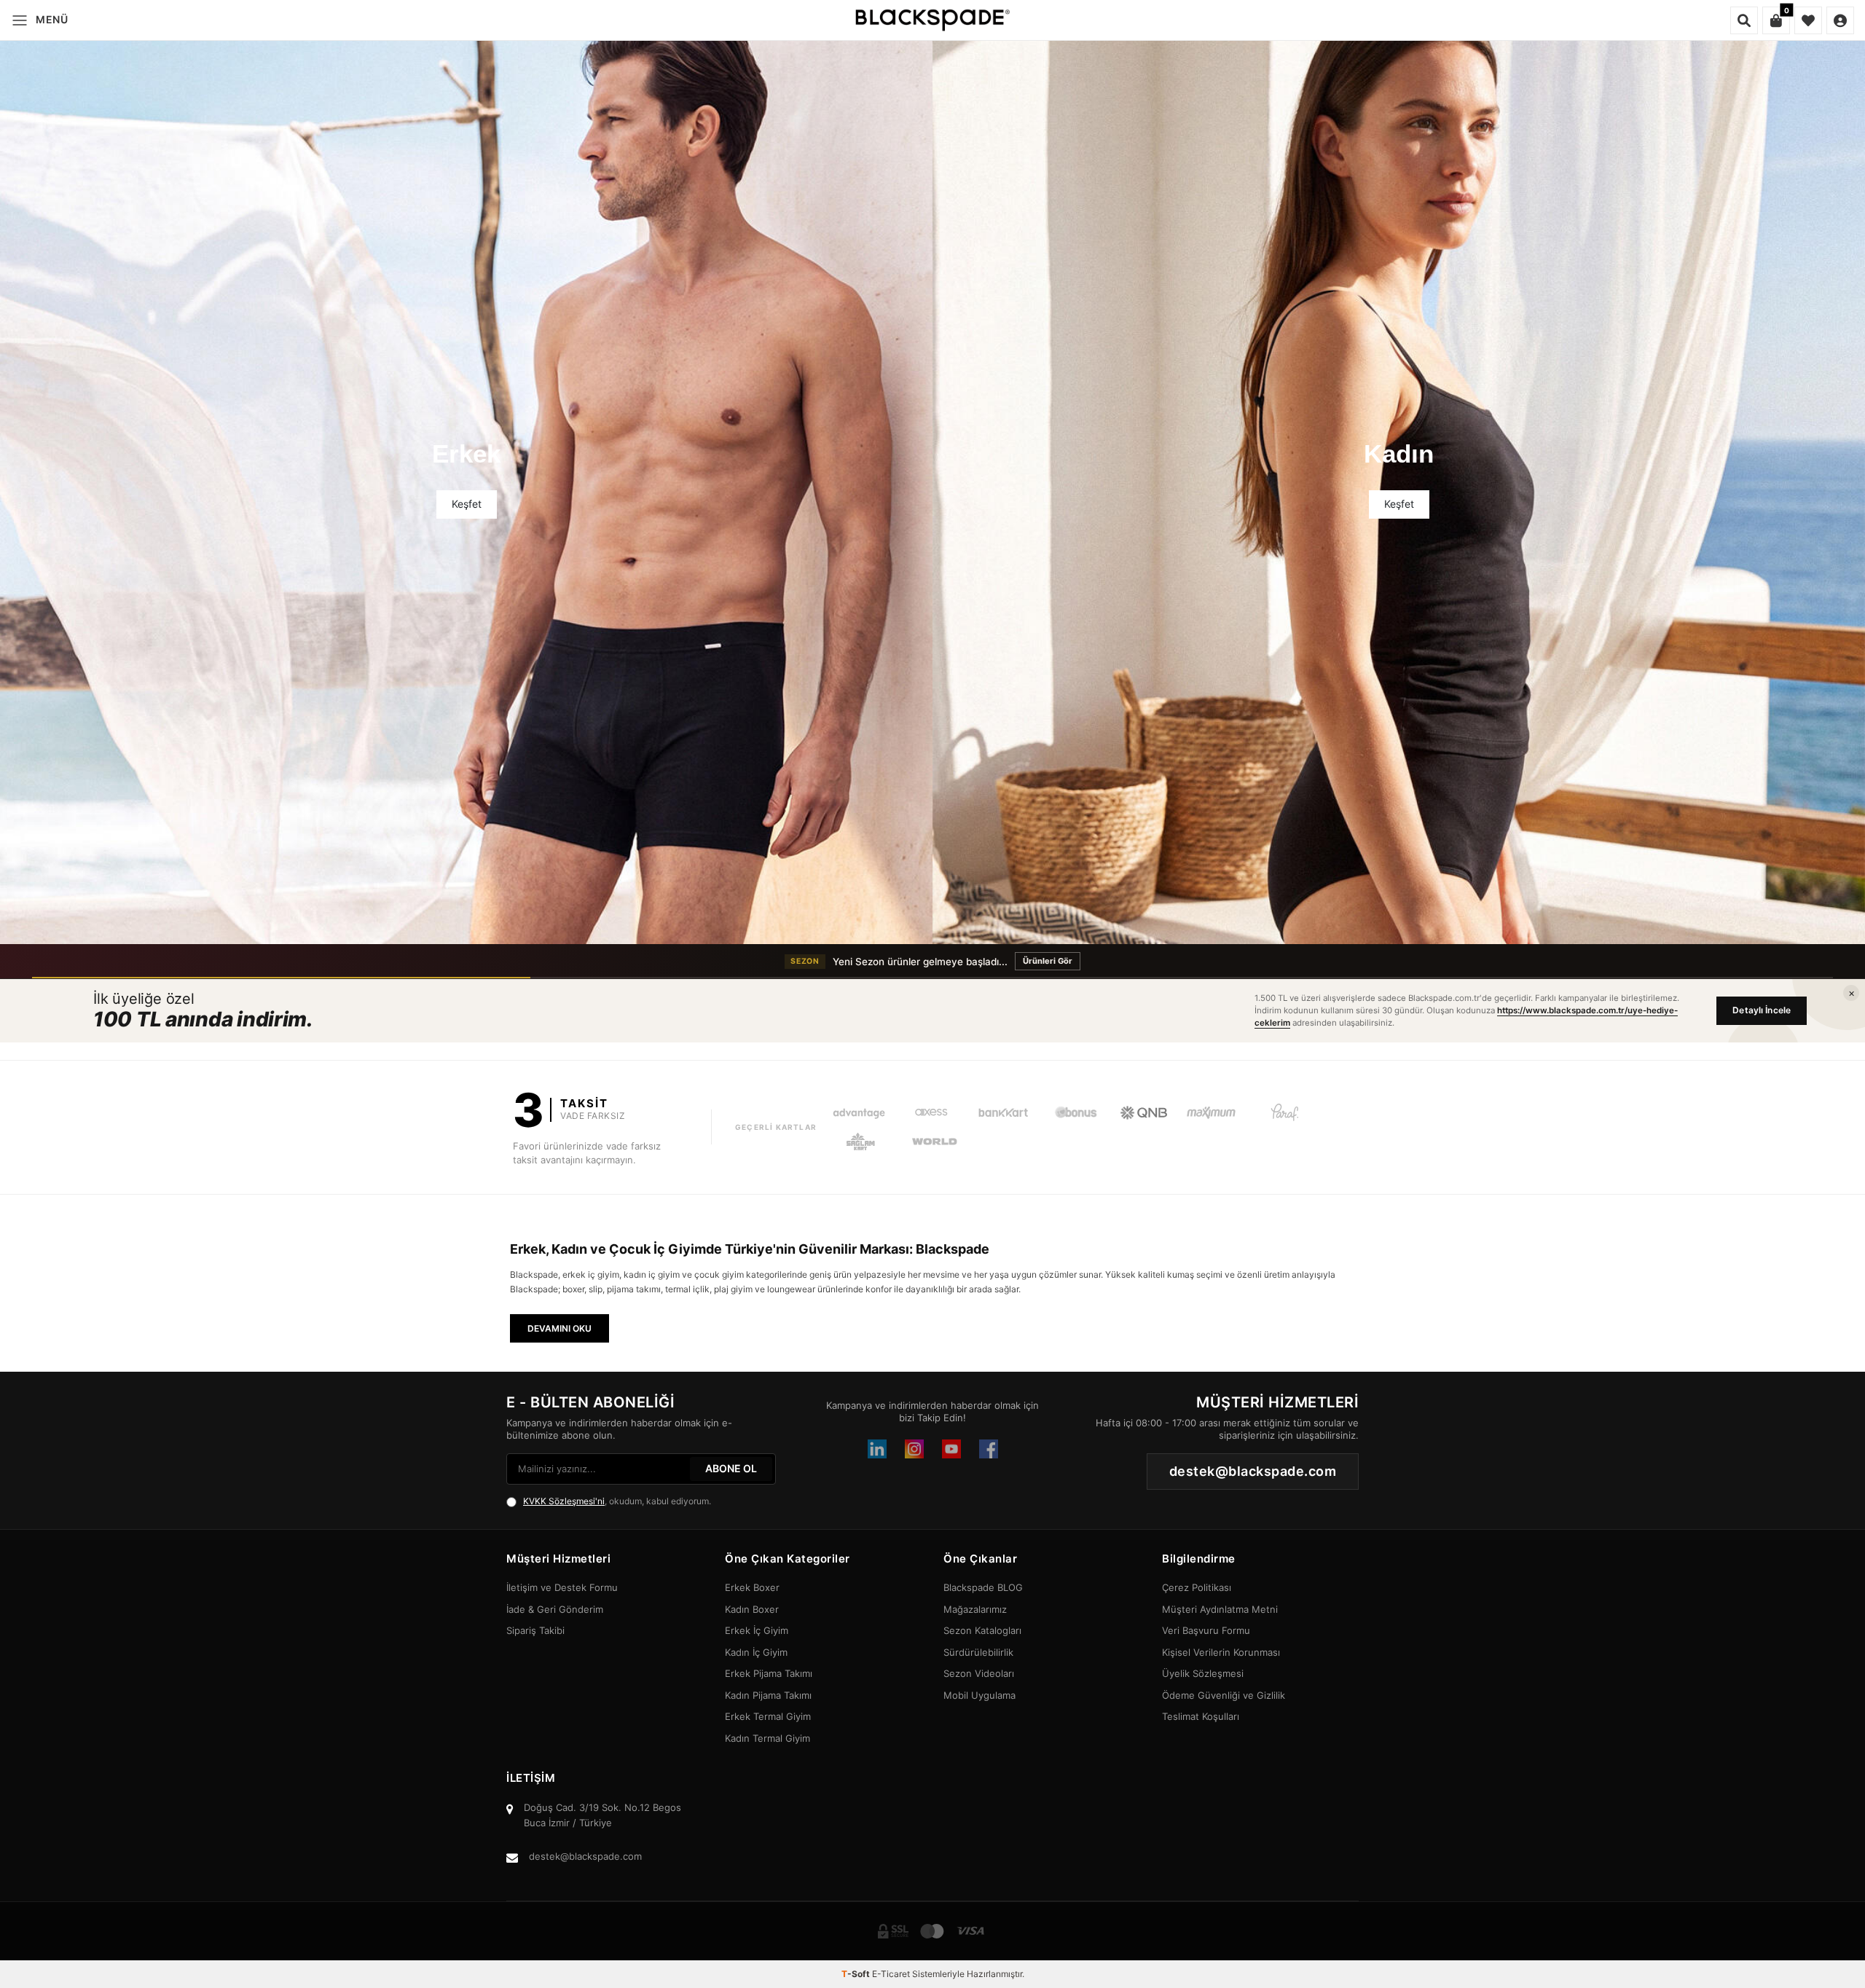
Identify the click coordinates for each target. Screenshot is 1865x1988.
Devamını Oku (559, 1328)
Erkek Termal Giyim (768, 1716)
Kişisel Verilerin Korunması (1221, 1652)
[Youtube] (951, 1449)
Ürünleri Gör (1082, 961)
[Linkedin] (877, 1449)
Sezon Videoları (979, 1673)
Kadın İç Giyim (756, 1652)
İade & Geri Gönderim (555, 1609)
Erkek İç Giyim (757, 1630)
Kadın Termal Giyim (767, 1738)
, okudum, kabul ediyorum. (617, 1501)
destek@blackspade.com (585, 1856)
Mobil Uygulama (979, 1695)
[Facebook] (989, 1449)
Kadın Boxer (752, 1609)
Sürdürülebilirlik (978, 1652)
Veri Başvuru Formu (1206, 1630)
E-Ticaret (891, 1974)
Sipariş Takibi (535, 1630)
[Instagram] (914, 1449)
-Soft (857, 1974)
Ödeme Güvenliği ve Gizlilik (1224, 1695)
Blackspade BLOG (983, 1587)
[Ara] (1744, 20)
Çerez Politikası (1197, 1587)
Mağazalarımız (975, 1609)
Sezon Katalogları (982, 1630)
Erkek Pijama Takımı (769, 1673)
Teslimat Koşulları (1201, 1716)
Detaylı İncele (1762, 1010)
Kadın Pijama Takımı (768, 1695)
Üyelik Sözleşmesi (1203, 1673)
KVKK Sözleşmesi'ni (564, 1501)
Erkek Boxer (752, 1587)
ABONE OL (731, 1468)
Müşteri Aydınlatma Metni (1220, 1609)
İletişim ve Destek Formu (562, 1587)
